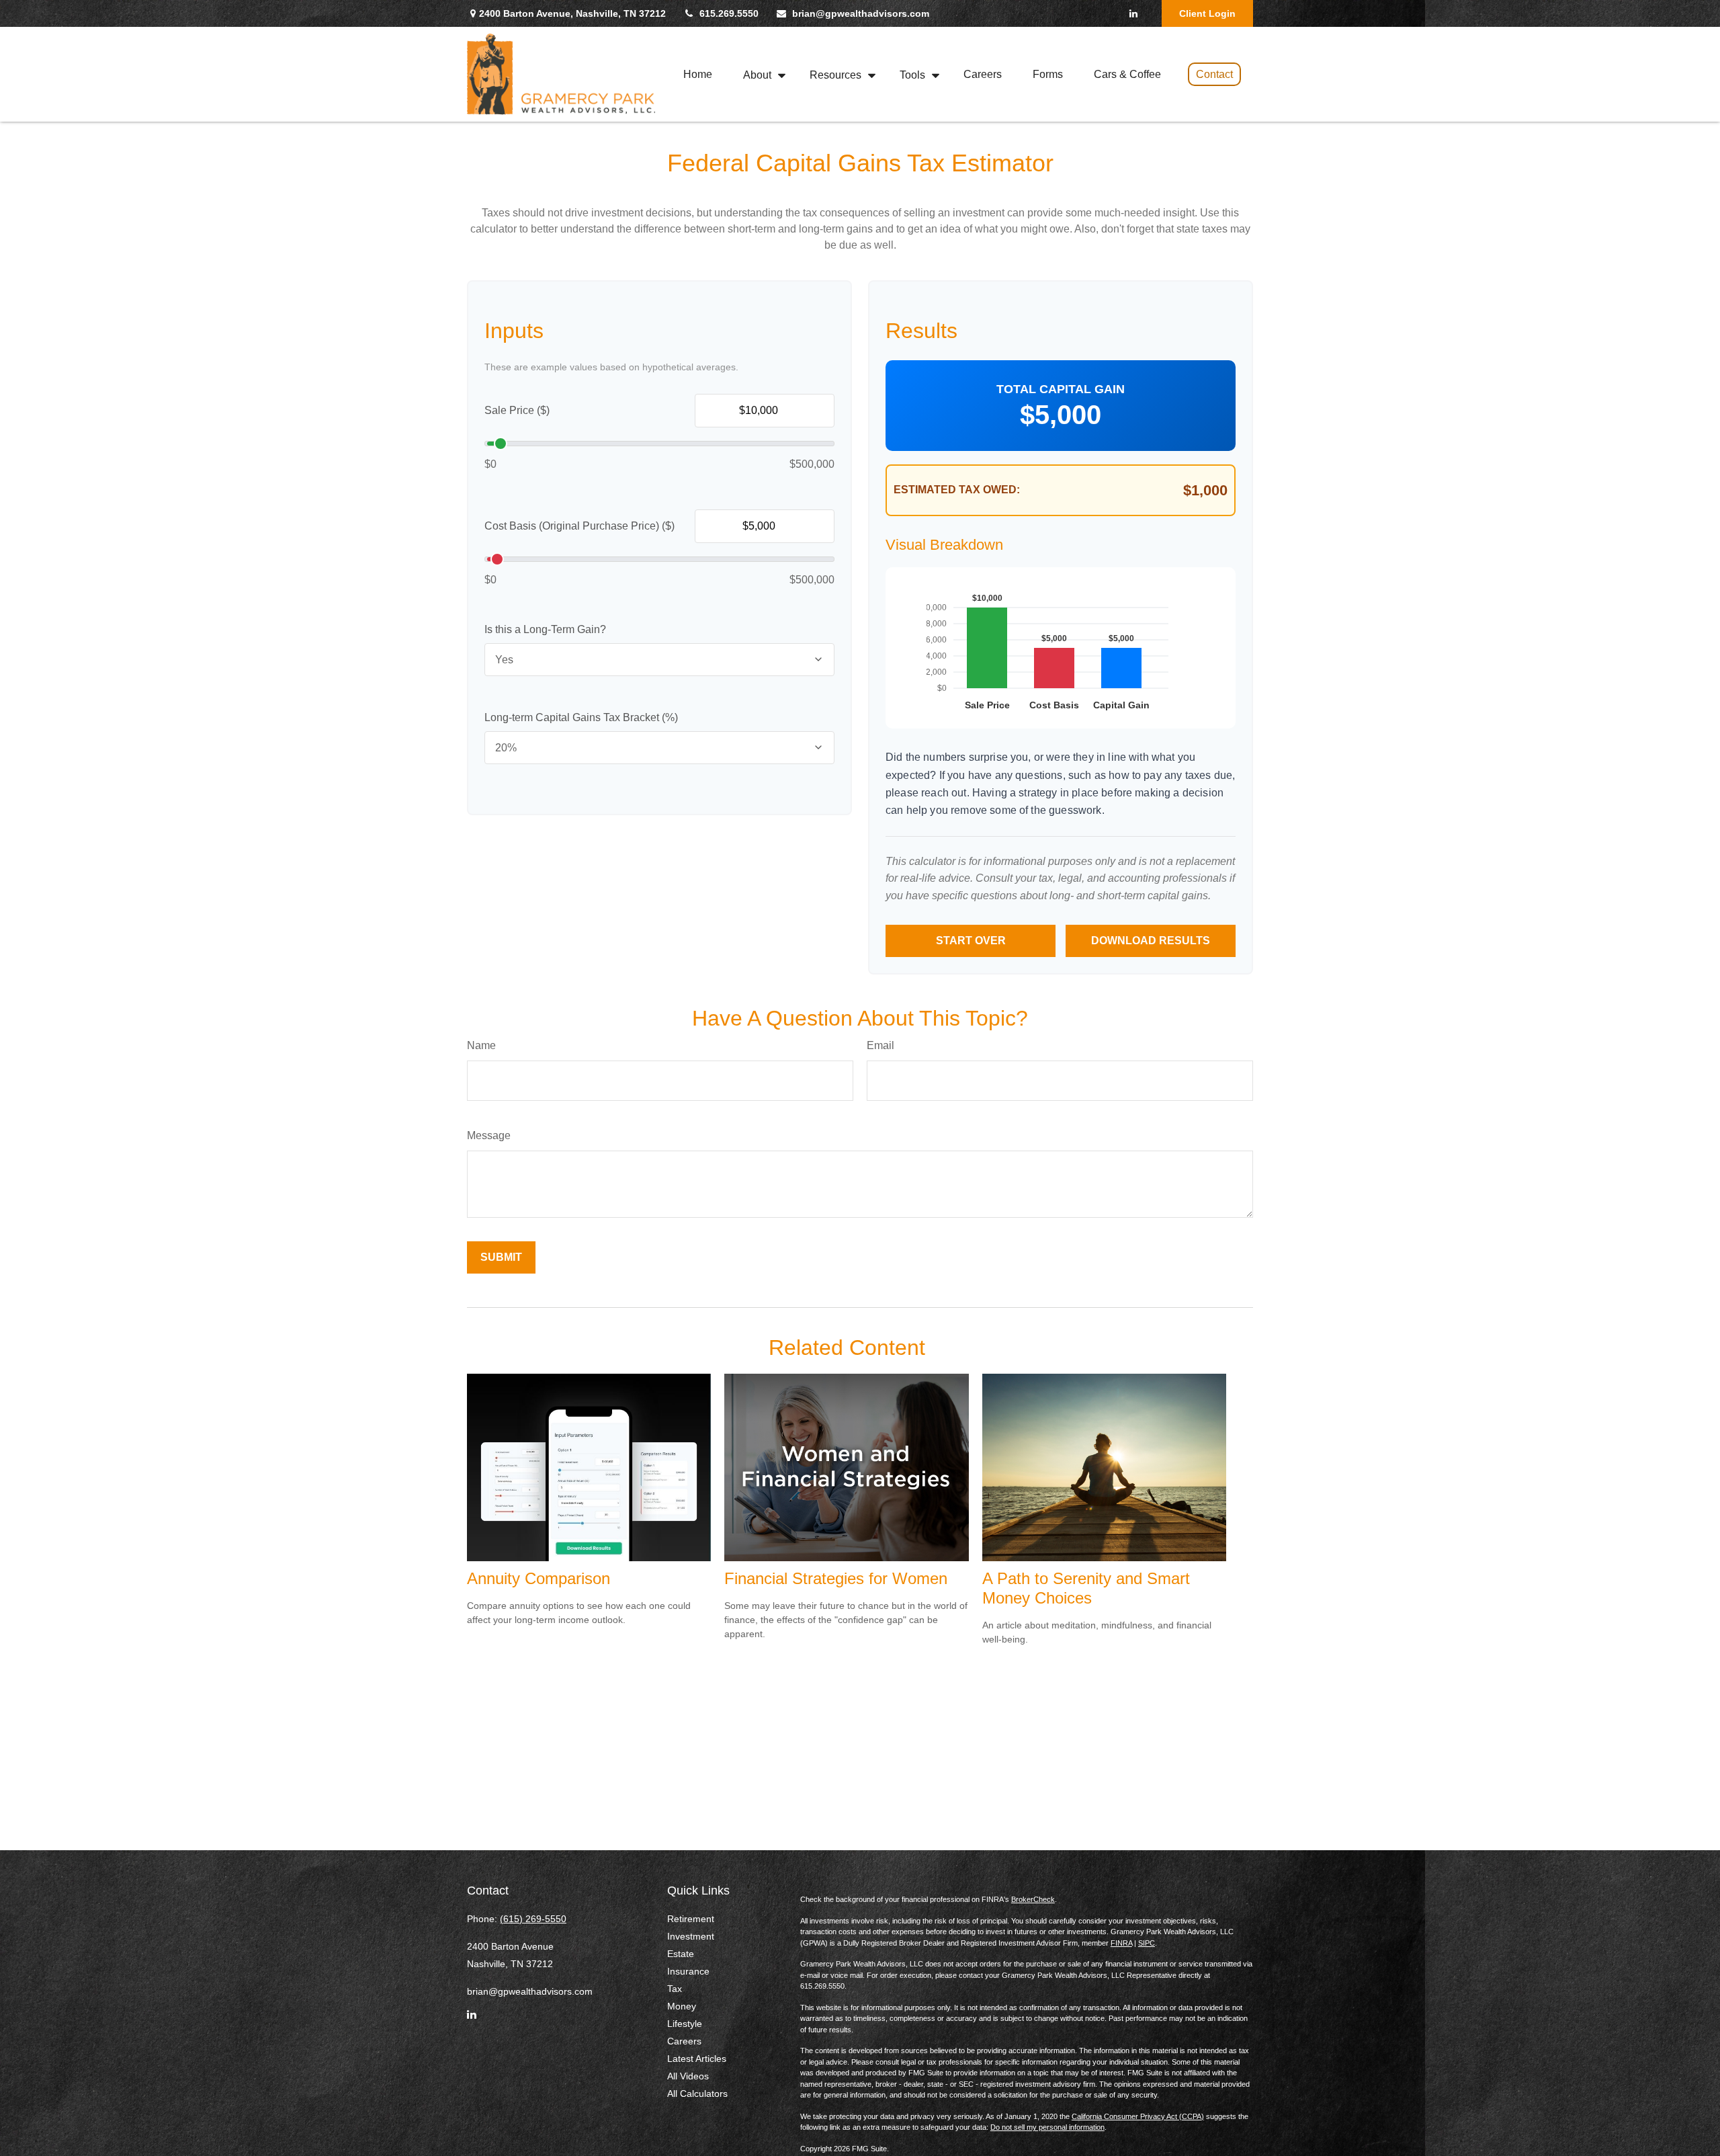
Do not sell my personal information (1047, 2127)
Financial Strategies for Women (836, 1578)
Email (880, 1045)
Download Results (1151, 941)
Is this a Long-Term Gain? (545, 629)
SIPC (1147, 1943)
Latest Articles (697, 2059)
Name (481, 1045)
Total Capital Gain (1061, 389)
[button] (698, 74)
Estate (681, 1954)
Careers (684, 2041)
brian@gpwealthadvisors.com (861, 13)
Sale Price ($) (517, 410)
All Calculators (697, 2093)
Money (682, 2006)
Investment (691, 1936)
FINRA (1121, 1943)
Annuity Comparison (539, 1578)
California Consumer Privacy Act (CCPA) (1138, 2116)
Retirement (691, 1919)
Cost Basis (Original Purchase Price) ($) (579, 526)
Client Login (1207, 13)
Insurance (688, 1971)
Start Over (971, 941)
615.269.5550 (729, 13)
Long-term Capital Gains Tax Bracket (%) (581, 717)
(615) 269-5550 (533, 1919)
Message (489, 1135)
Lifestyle (685, 2024)
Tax (675, 1989)
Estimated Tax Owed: (957, 490)
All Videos (688, 2076)
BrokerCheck (1033, 1899)
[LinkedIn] (1133, 13)
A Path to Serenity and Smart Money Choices (1086, 1588)
